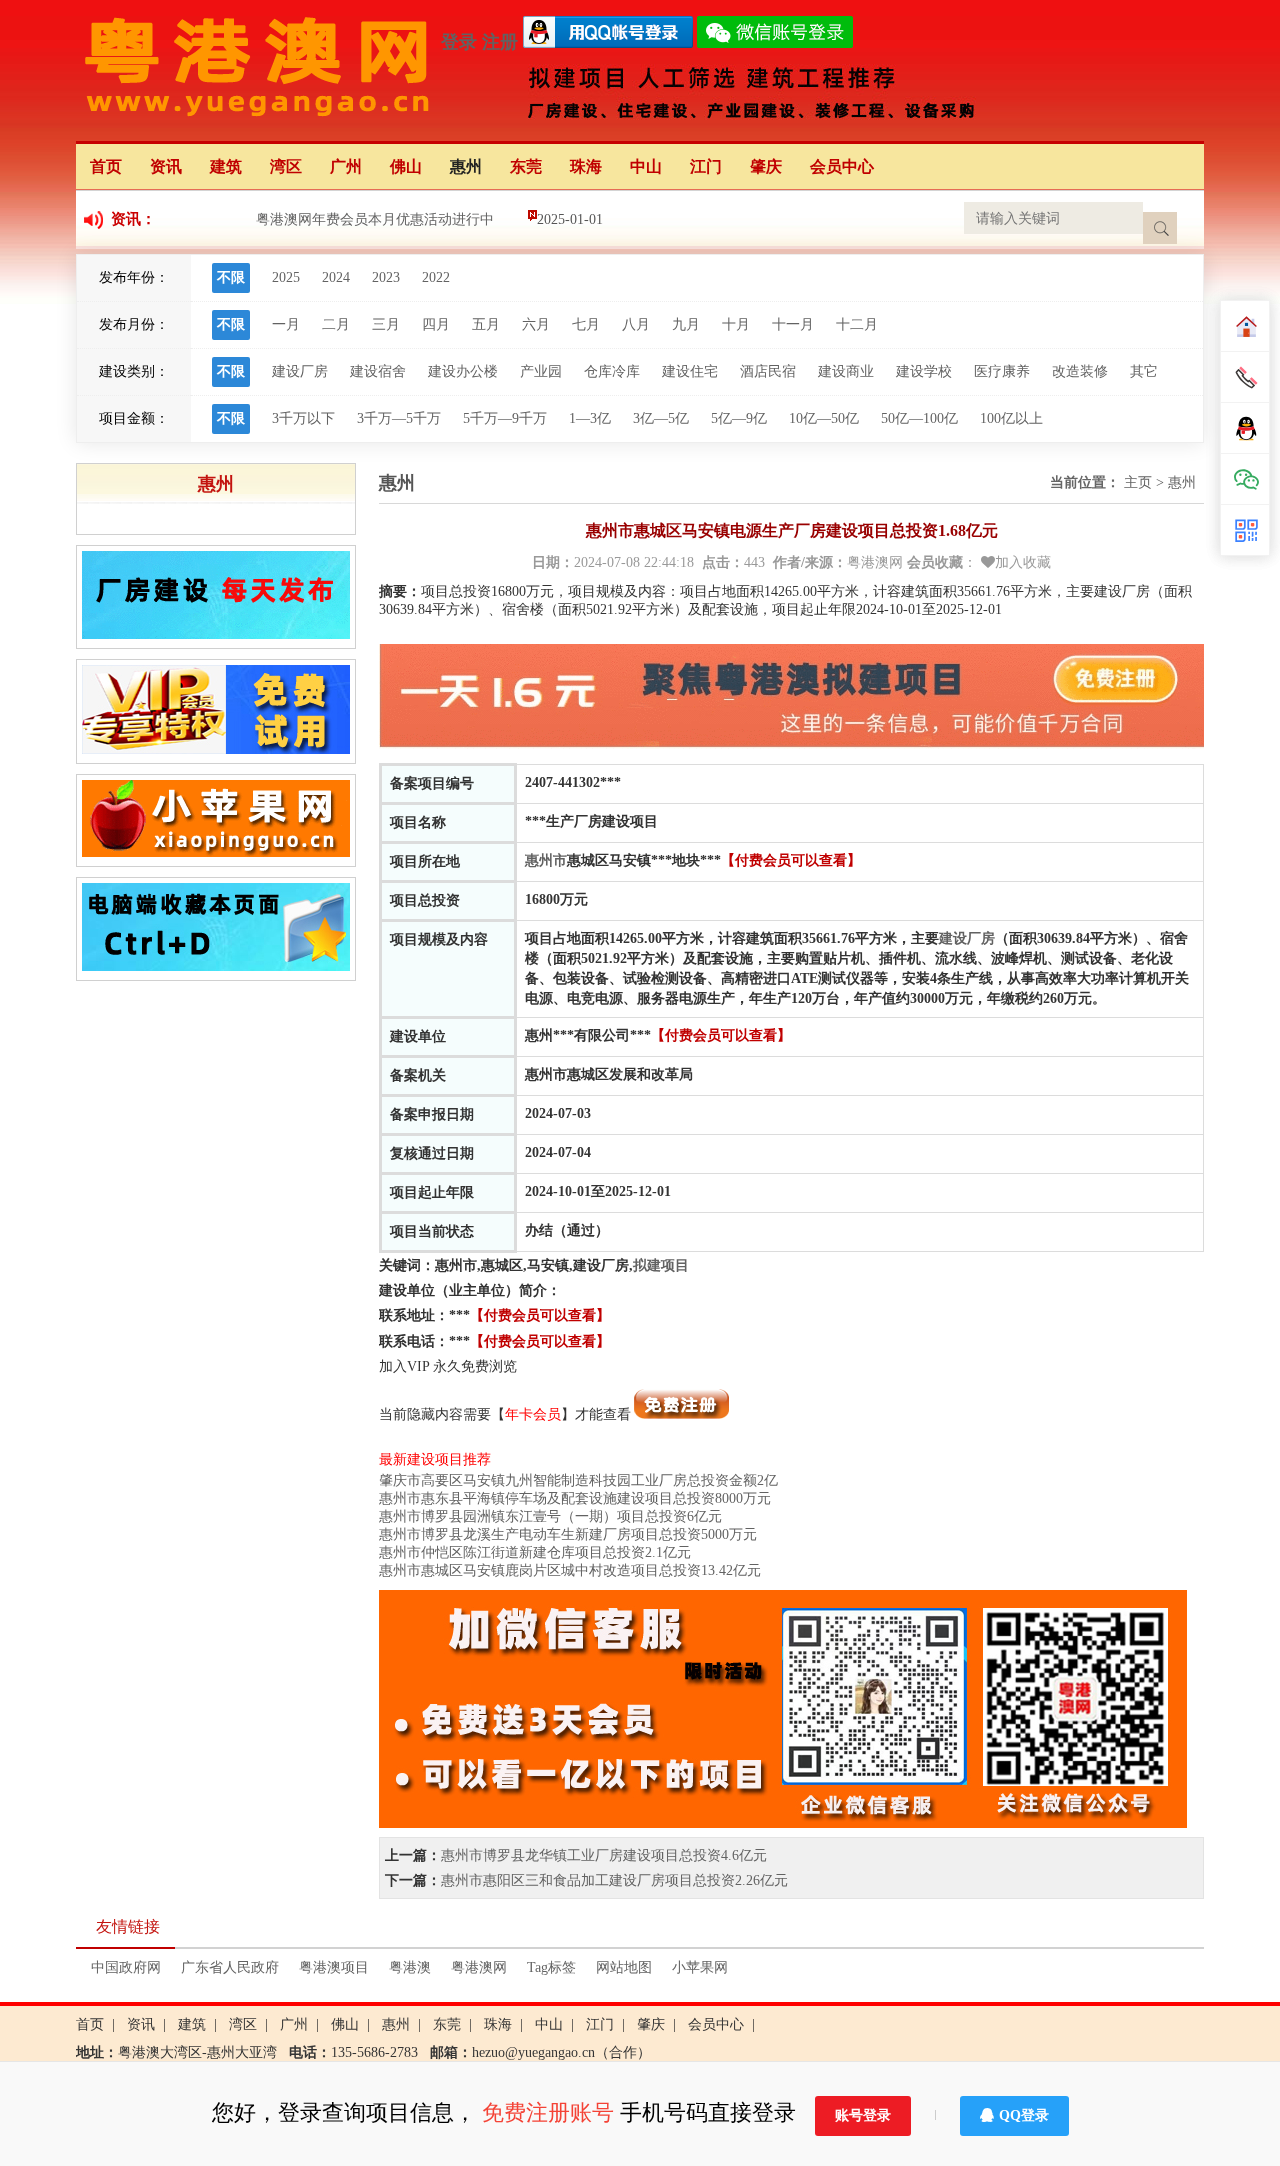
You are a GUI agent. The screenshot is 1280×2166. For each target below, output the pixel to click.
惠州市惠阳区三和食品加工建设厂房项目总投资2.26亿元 (614, 1880)
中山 (646, 166)
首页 (106, 166)
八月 (636, 324)
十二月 (857, 324)
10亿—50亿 (824, 418)
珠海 (586, 166)
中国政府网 (126, 1967)
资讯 (166, 166)
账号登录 (863, 2115)
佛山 (406, 166)
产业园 (541, 371)
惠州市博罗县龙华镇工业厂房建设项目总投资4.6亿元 (604, 1855)
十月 (736, 324)
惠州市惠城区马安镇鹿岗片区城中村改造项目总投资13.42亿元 (570, 1570)
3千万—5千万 (399, 418)
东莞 (526, 166)
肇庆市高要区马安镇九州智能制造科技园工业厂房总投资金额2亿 (578, 1480)
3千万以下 (303, 418)
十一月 (793, 324)
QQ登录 (1024, 2115)
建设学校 (924, 371)
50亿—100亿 (919, 418)
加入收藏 (1023, 562)
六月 (536, 324)
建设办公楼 (463, 371)
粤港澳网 (479, 1967)
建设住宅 (690, 371)
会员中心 (842, 166)
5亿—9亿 (739, 418)
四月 (436, 324)
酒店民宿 (768, 371)
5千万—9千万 (505, 418)
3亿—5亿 (661, 418)
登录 (459, 42)
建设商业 (846, 371)
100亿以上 (1011, 418)
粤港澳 (410, 1967)
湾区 (286, 166)
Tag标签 (551, 1967)
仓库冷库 (612, 371)
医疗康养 (1002, 371)
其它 (1144, 371)
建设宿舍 (378, 371)
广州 (346, 166)
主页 (1138, 482)
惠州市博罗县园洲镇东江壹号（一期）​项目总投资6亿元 (550, 1516)
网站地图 (624, 1967)
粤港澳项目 (334, 1967)
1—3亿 (590, 418)
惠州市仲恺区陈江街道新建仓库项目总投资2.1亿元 (535, 1552)
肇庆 (766, 166)
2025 (286, 277)
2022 (436, 277)
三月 (386, 324)
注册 (500, 42)
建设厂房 (300, 371)
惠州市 (546, 860)
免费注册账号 (548, 2112)
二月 (336, 324)
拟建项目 (661, 1265)
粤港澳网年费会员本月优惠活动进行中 (375, 219)
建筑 (226, 166)
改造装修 (1080, 371)
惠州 (466, 166)
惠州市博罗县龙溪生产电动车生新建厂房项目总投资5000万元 (568, 1534)
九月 (686, 324)
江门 (706, 166)
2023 (386, 277)
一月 (286, 324)
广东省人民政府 (230, 1967)
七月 (586, 324)
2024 (336, 277)
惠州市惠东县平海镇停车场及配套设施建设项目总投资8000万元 (575, 1498)
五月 (486, 324)
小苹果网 (700, 1967)
